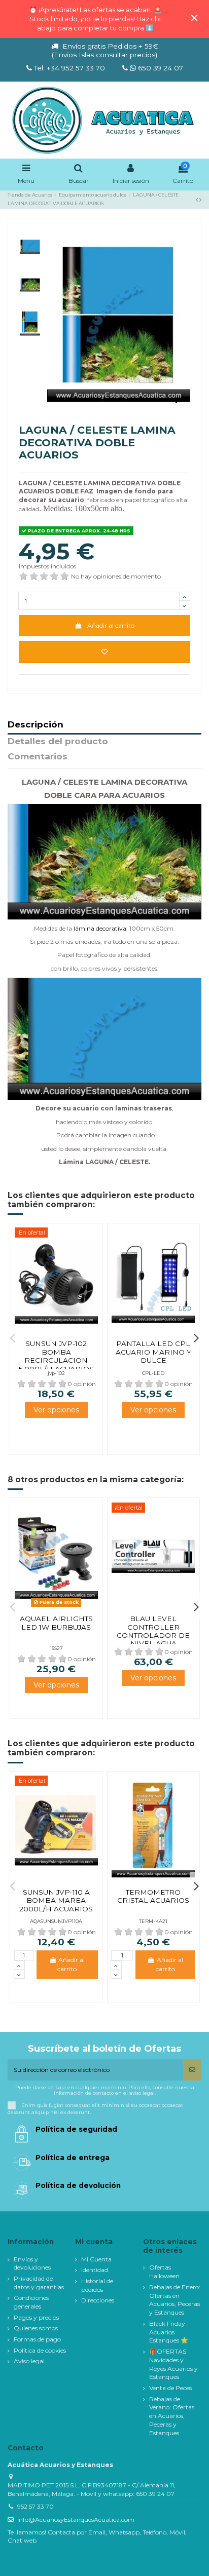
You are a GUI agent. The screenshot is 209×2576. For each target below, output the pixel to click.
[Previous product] (198, 199)
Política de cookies (40, 2350)
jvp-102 (56, 1373)
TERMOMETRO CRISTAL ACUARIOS (153, 1896)
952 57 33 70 (36, 2506)
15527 (56, 1648)
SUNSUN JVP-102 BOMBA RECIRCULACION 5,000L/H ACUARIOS (56, 1356)
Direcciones (98, 2300)
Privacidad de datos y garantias (39, 2283)
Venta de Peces (170, 2388)
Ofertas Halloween (164, 2272)
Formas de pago (37, 2339)
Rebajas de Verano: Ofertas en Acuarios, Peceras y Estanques (172, 2416)
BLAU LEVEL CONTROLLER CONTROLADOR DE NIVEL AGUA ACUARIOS (153, 1635)
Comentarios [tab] (38, 757)
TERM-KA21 (153, 1921)
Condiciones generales (31, 2302)
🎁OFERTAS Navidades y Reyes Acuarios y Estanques (173, 2364)
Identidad (95, 2270)
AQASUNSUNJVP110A (56, 1921)
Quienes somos (36, 2328)
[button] (13, 1337)
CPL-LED (153, 1373)
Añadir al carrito (111, 625)
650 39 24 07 (160, 68)
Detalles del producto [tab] (58, 742)
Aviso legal (29, 2361)
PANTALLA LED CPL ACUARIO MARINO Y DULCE (153, 1352)
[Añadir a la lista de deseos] (104, 652)
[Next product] (200, 199)
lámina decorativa (100, 928)
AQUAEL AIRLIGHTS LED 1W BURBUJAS (56, 1623)
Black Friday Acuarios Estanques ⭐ (169, 2332)
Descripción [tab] (36, 725)
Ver (56, 1410)
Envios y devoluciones (32, 2263)
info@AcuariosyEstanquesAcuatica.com (76, 2520)
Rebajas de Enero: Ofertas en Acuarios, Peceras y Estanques (175, 2300)
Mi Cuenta (96, 2259)
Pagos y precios (36, 2317)
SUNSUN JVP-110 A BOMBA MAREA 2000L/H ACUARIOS (56, 1900)
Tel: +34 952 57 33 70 (69, 68)
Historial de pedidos (97, 2285)
